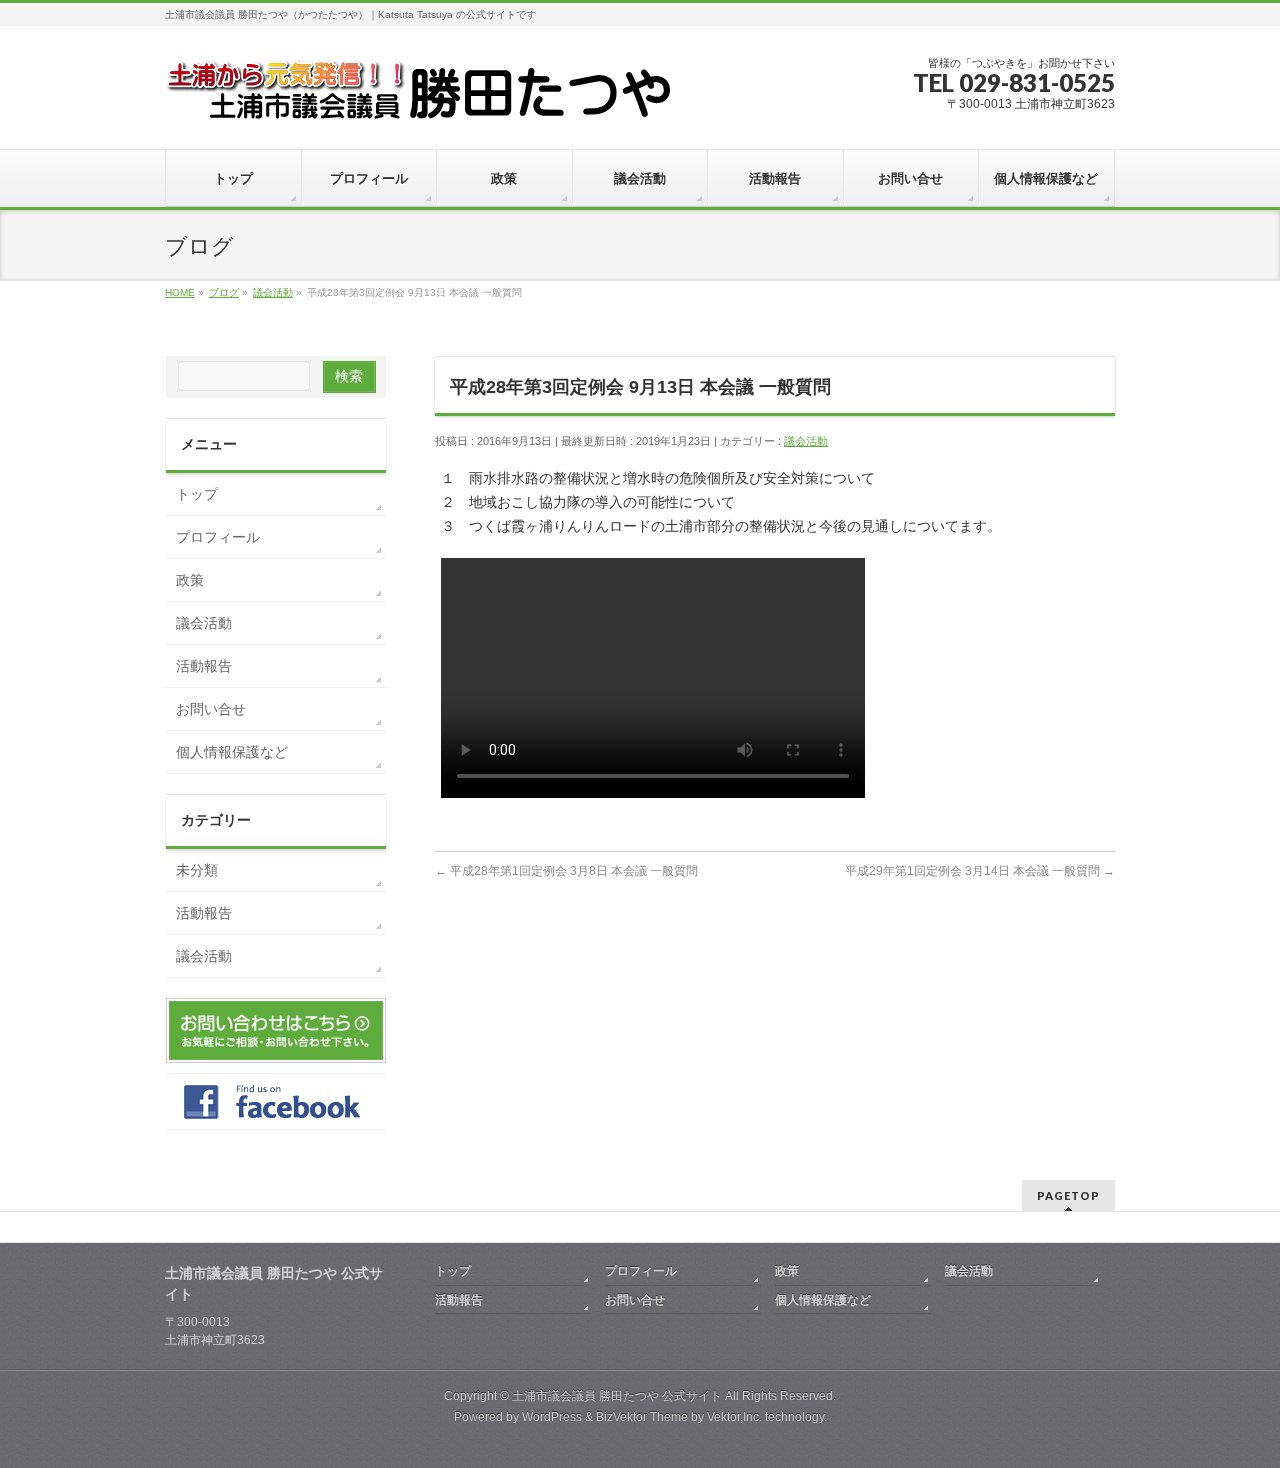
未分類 (197, 870)
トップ (197, 494)
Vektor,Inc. (734, 1417)
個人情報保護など (232, 752)
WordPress (552, 1417)
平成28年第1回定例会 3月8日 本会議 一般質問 (566, 871)
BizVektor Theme (642, 1417)
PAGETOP (1068, 1195)
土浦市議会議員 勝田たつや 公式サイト (617, 1396)
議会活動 (806, 441)
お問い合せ (211, 709)
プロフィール (218, 537)
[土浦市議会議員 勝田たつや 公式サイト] (417, 96)
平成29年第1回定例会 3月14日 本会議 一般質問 (980, 871)
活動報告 (204, 666)
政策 (190, 580)
